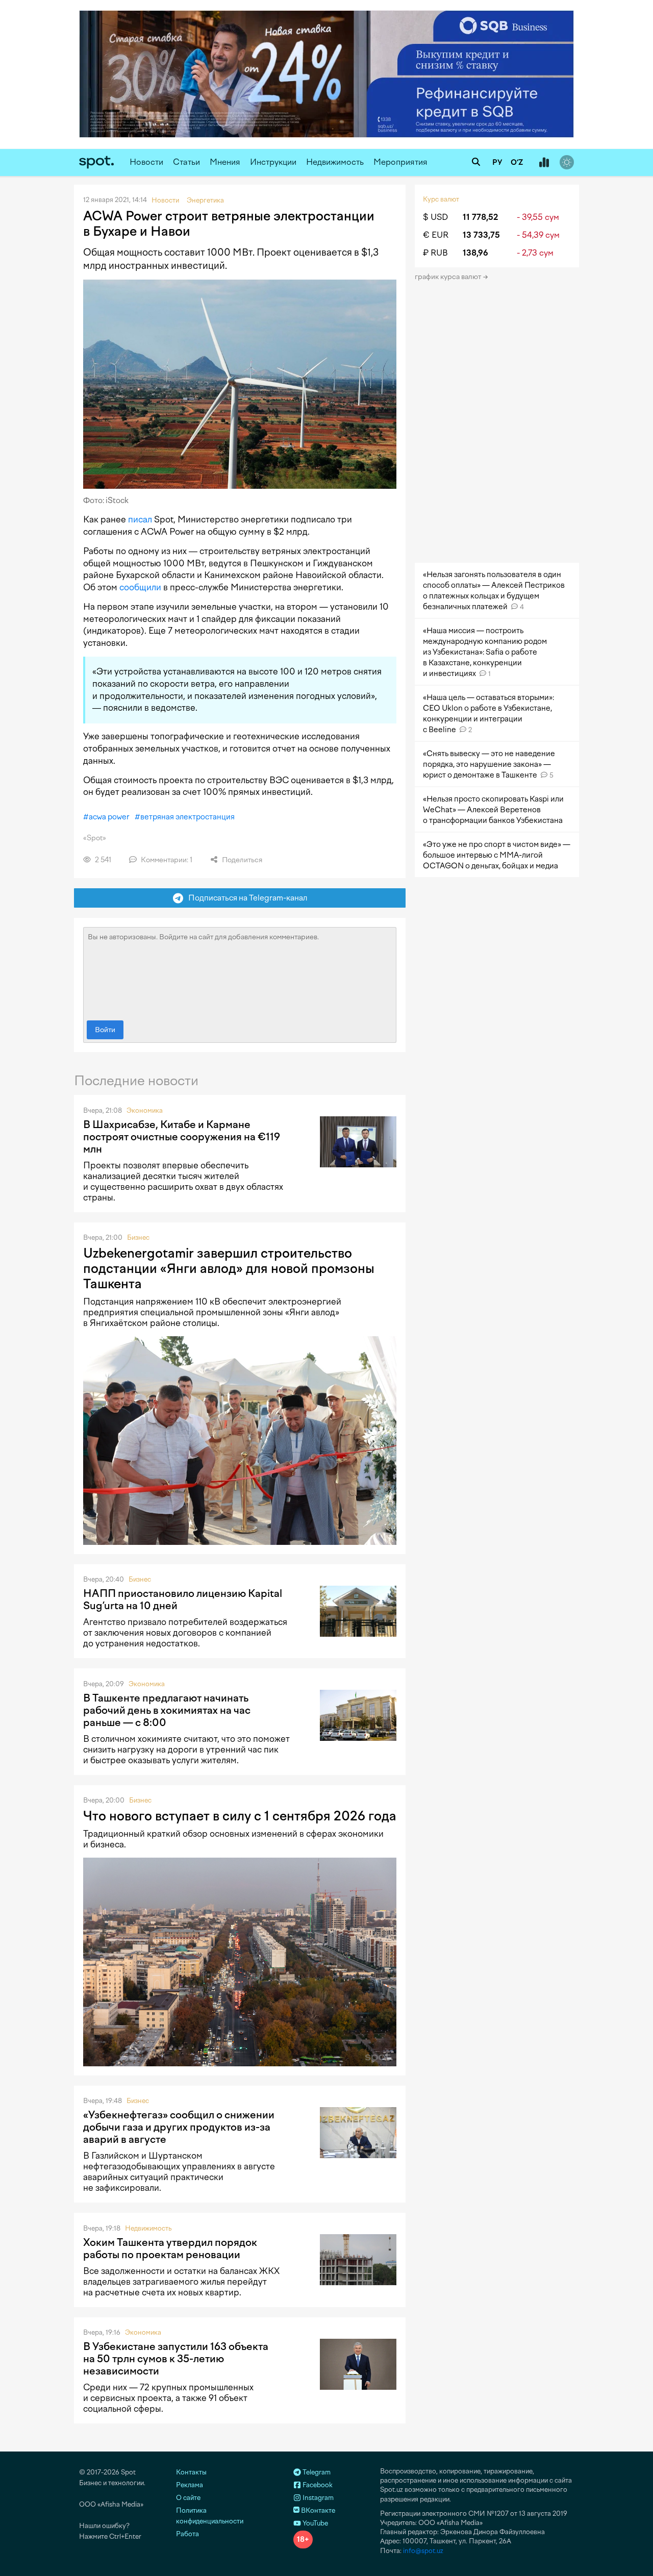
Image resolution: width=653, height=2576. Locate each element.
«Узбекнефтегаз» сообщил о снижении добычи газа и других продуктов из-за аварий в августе (179, 2127)
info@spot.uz (423, 2551)
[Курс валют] (544, 163)
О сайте (188, 2498)
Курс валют (441, 199)
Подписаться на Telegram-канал (245, 898)
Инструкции (273, 162)
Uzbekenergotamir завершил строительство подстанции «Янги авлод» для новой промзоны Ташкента (229, 1268)
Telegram (316, 2472)
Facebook (317, 2485)
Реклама (190, 2485)
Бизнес (138, 1237)
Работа (187, 2534)
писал (140, 519)
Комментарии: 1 (166, 860)
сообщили (140, 587)
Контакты (191, 2472)
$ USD (435, 217)
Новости (146, 162)
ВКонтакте (317, 2510)
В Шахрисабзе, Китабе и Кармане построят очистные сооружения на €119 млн (182, 1137)
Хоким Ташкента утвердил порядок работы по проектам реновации (170, 2248)
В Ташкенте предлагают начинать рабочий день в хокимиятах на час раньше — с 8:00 (167, 1710)
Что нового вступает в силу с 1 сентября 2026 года (240, 1816)
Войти (105, 1030)
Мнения (225, 162)
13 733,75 (481, 235)
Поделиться (241, 860)
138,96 (475, 253)
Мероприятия (400, 162)
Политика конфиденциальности (210, 2516)
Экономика (145, 1110)
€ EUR (436, 235)
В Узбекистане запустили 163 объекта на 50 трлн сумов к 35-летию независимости (176, 2359)
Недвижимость (335, 162)
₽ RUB (435, 253)
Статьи (186, 162)
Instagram (317, 2498)
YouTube (315, 2523)
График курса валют (449, 277)
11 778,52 (480, 217)
